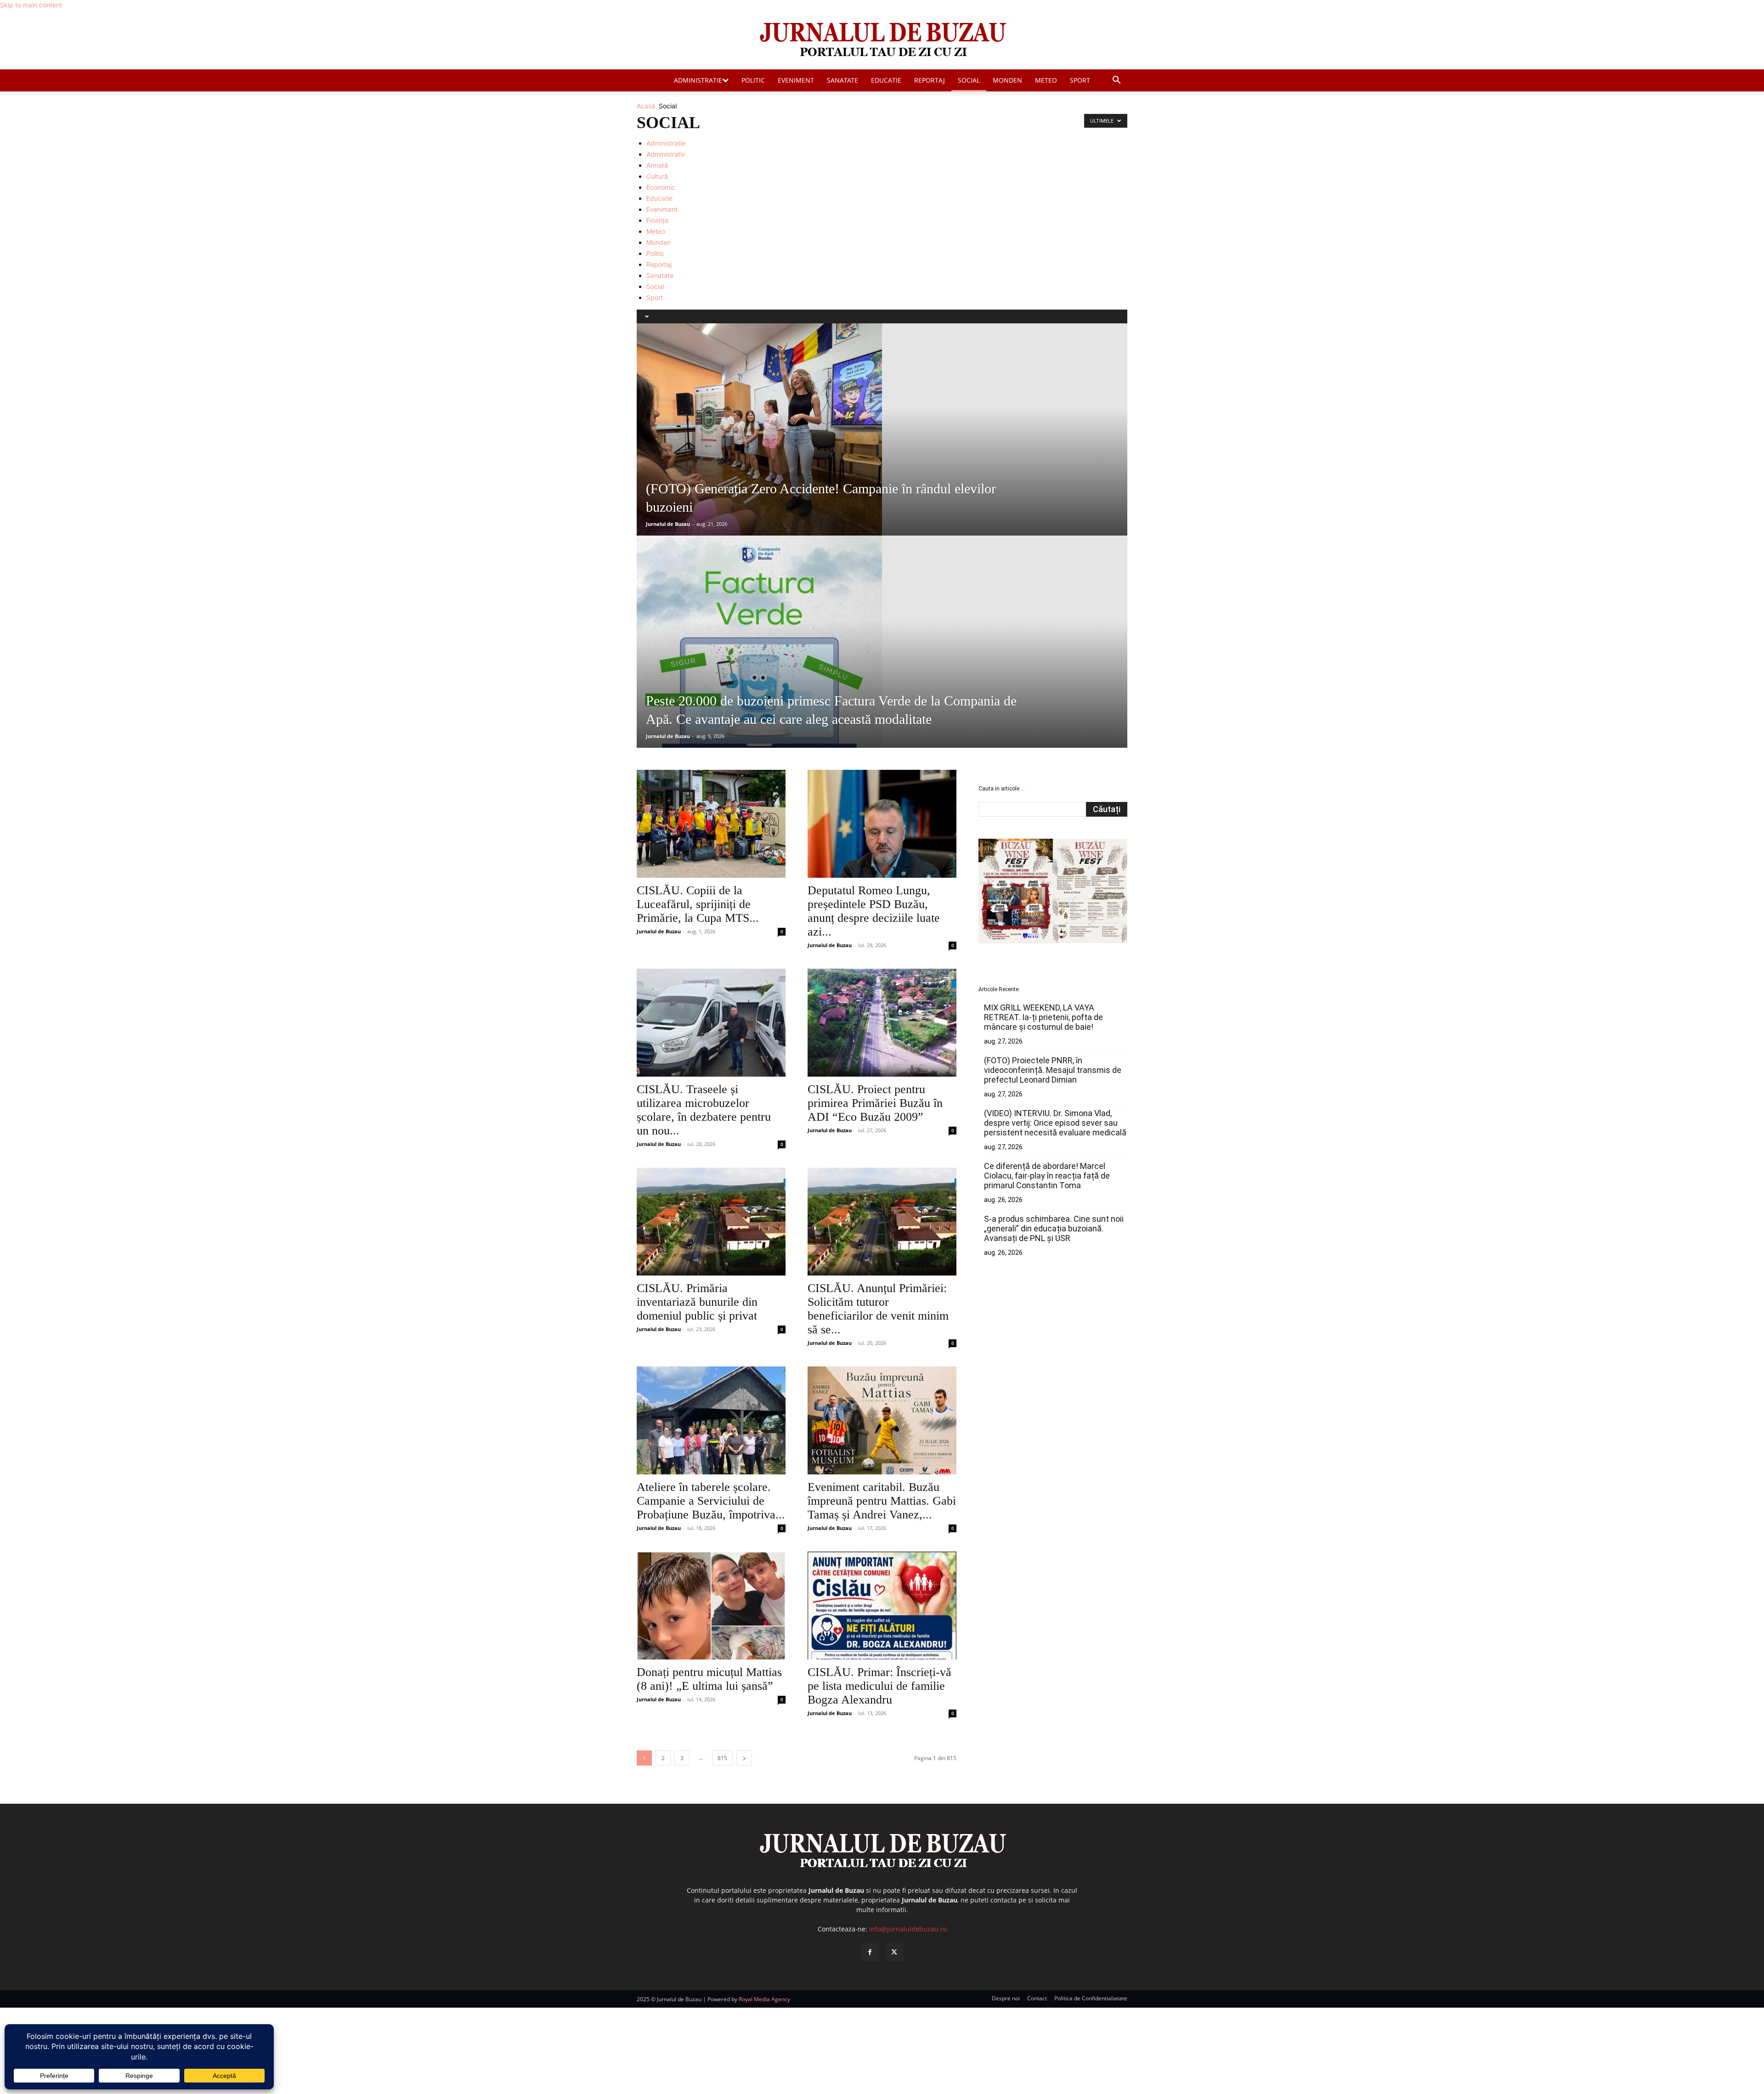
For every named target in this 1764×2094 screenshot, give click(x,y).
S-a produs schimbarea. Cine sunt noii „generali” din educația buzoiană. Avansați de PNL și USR (1054, 1228)
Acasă (646, 106)
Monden (1007, 80)
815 (722, 1758)
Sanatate (842, 80)
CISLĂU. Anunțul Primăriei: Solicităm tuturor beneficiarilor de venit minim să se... (878, 1309)
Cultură (657, 176)
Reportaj (930, 80)
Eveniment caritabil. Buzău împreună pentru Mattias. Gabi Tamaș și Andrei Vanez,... (882, 1501)
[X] (894, 1952)
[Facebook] (870, 1952)
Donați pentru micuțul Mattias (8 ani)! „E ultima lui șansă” (709, 1679)
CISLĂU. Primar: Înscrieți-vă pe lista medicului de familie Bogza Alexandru (879, 1686)
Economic (661, 187)
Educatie (886, 80)
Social (969, 80)
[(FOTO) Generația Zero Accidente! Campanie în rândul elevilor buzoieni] (882, 429)
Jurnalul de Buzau (668, 524)
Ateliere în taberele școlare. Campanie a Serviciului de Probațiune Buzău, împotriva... (711, 1501)
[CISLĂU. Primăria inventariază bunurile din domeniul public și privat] (711, 1222)
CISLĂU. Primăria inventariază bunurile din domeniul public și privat (697, 1302)
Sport (1080, 80)
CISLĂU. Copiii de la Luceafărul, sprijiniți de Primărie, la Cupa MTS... (698, 904)
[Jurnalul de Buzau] (882, 40)
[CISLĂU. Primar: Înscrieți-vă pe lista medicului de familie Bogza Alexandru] (882, 1606)
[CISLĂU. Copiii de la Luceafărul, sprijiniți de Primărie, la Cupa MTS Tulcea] (711, 824)
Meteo (1046, 80)
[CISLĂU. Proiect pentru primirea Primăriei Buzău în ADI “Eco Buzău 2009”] (882, 1023)
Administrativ (666, 154)
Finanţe (657, 220)
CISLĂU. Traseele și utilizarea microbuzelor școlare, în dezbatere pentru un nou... (704, 1110)
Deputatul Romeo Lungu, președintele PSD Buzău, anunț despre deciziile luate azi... (874, 911)
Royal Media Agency (764, 1999)
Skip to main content (31, 5)
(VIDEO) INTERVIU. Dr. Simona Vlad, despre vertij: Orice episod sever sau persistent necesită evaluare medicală (1055, 1123)
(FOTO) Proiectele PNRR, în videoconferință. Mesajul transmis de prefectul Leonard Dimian (1053, 1070)
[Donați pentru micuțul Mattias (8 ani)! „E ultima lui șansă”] (711, 1606)
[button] (1116, 81)
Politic (753, 80)
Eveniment (796, 80)
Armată (657, 165)
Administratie (698, 80)
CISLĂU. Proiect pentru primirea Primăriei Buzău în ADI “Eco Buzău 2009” (875, 1103)
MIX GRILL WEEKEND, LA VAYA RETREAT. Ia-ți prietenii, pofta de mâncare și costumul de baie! (1043, 1017)
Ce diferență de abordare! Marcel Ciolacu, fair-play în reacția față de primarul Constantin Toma (1047, 1176)
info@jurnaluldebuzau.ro (908, 1929)
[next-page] (744, 1758)
